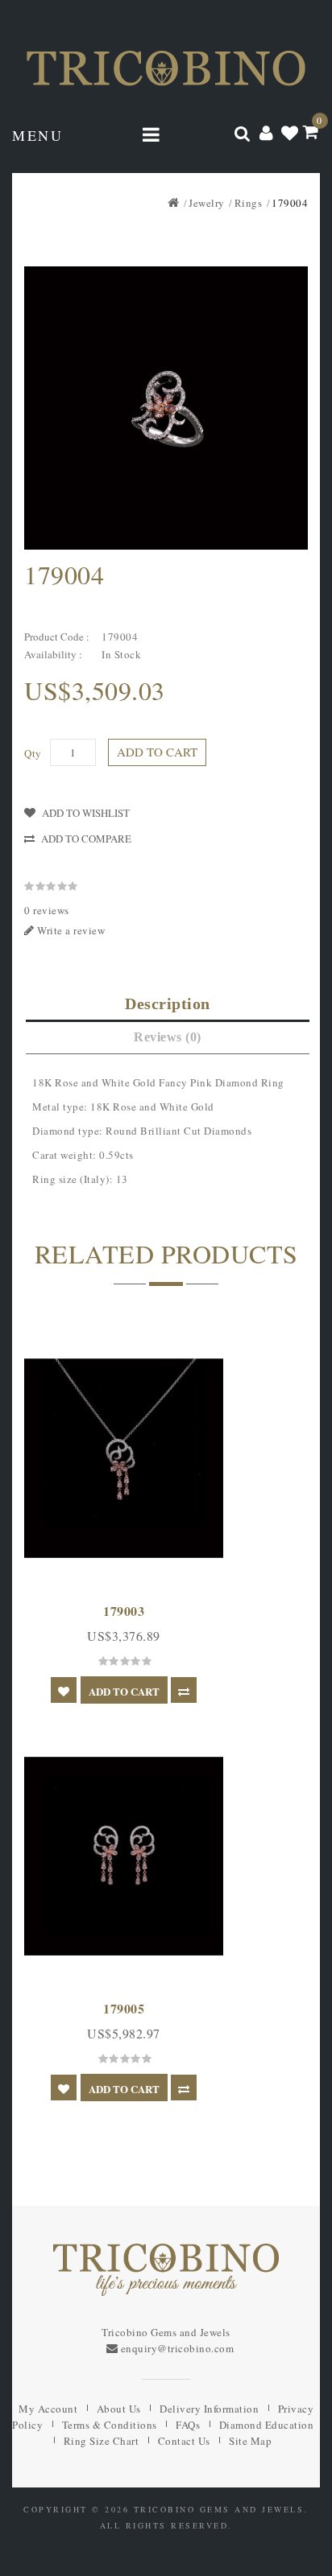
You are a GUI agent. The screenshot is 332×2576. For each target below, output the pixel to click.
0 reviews (47, 910)
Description (168, 1004)
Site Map (250, 2441)
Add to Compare (86, 839)
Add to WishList (86, 813)
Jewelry (207, 203)
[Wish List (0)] (290, 132)
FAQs (188, 2425)
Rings (249, 203)
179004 (290, 203)
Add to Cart (157, 752)
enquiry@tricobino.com (178, 2348)
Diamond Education (267, 2425)
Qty (33, 753)
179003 (124, 1611)
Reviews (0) (168, 1037)
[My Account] (267, 132)
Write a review (70, 930)
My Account (48, 2409)
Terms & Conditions (110, 2425)
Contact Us (184, 2441)
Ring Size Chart (102, 2441)
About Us (119, 2409)
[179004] (166, 408)
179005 (124, 2008)
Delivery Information (209, 2409)
